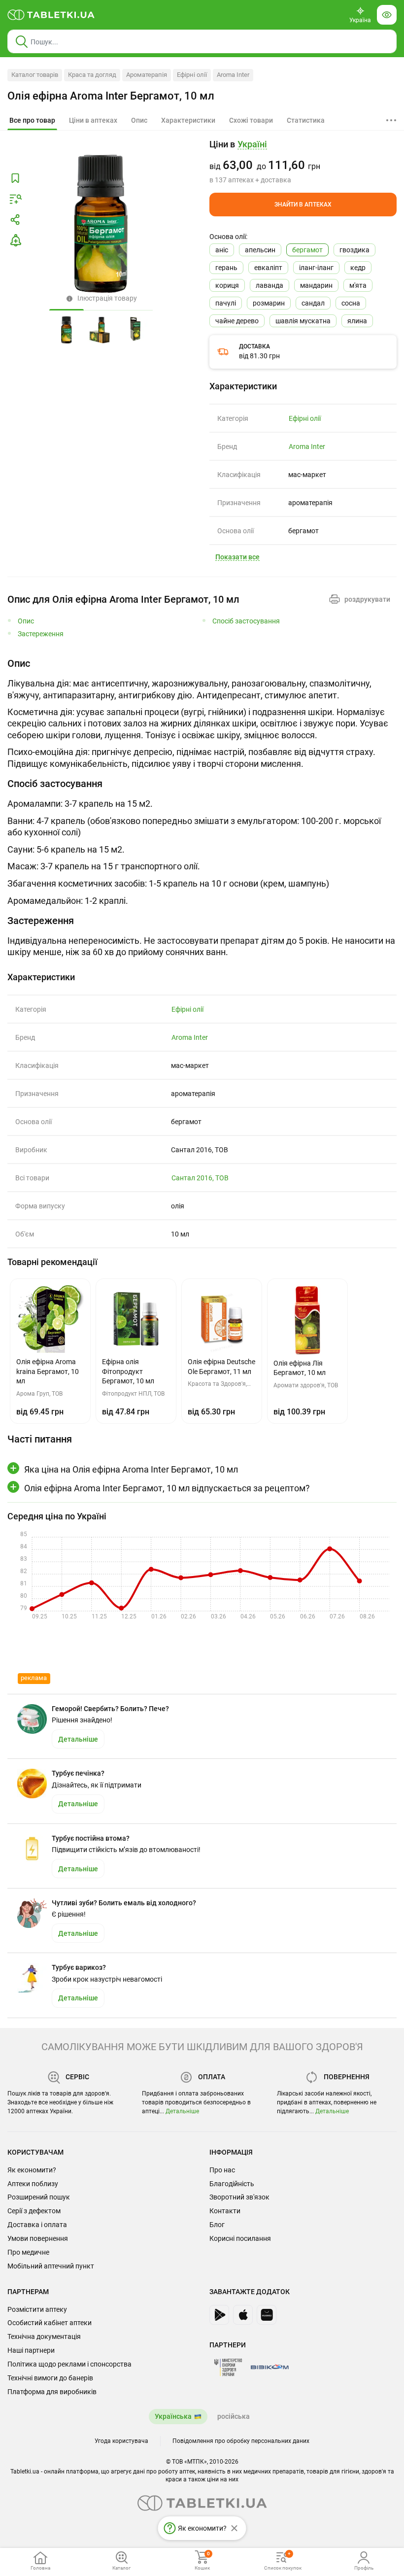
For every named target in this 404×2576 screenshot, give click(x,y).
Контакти (225, 2211)
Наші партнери (31, 2350)
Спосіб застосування (246, 621)
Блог (217, 2225)
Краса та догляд (92, 75)
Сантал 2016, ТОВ (200, 1178)
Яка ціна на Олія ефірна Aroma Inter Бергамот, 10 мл (131, 1469)
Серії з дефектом (34, 2211)
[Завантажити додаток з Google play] (219, 2315)
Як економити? (32, 2170)
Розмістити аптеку (37, 2309)
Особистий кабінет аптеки (50, 2323)
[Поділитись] (15, 220)
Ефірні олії (192, 75)
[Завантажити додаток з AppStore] (243, 2315)
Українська (173, 2416)
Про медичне (28, 2252)
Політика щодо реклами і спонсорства (69, 2364)
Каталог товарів (35, 75)
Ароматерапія (147, 75)
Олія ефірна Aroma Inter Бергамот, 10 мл (111, 96)
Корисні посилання (240, 2238)
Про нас (222, 2170)
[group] (303, 162)
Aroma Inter (233, 75)
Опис (26, 621)
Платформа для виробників (52, 2392)
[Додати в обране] (15, 178)
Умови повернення (38, 2238)
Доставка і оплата (37, 2225)
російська (234, 2416)
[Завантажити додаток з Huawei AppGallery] (267, 2315)
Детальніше (182, 2111)
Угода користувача (121, 2441)
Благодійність (232, 2184)
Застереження (41, 634)
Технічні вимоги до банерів (50, 2378)
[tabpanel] (202, 713)
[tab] (32, 121)
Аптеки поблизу (33, 2184)
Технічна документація (44, 2336)
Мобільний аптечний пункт (51, 2266)
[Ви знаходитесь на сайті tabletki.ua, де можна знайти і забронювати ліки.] (51, 15)
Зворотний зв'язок (239, 2197)
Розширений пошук (39, 2197)
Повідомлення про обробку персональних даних (241, 2441)
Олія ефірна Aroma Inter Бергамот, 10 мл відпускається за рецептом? (167, 1488)
